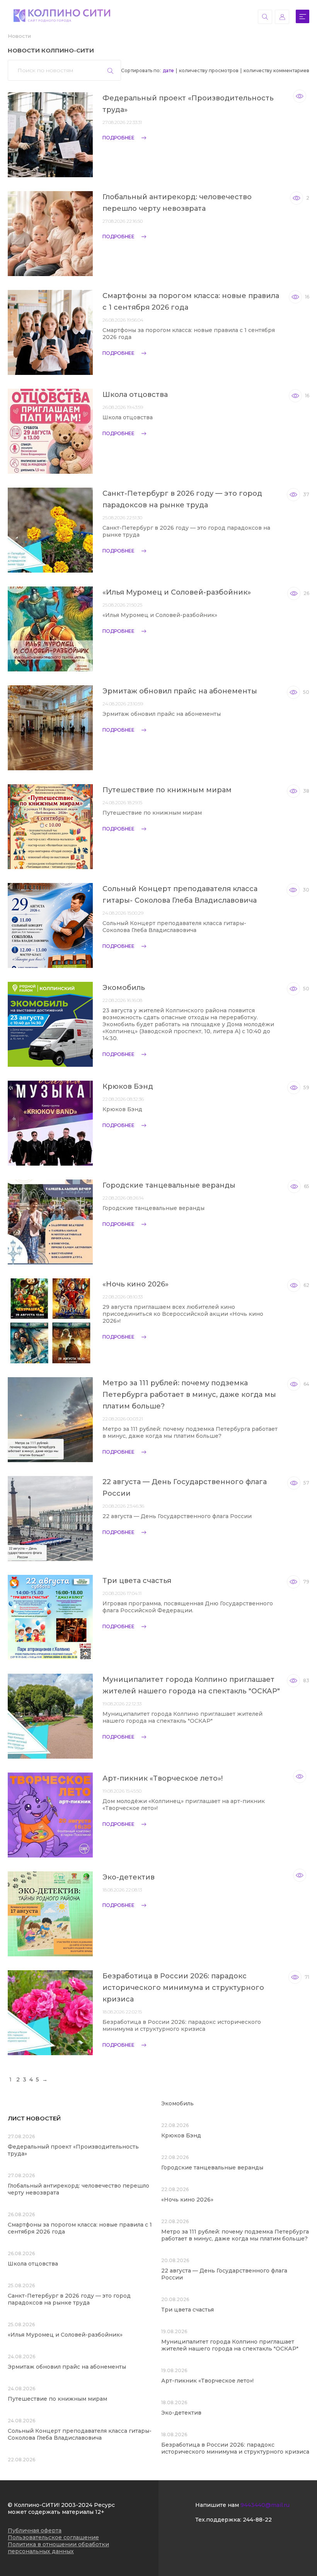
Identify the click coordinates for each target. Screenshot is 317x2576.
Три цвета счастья (137, 1581)
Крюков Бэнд (128, 1086)
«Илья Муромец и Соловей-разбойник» (177, 592)
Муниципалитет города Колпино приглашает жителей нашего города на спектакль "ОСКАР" (191, 1685)
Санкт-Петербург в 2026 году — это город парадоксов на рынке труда (182, 499)
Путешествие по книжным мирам (167, 790)
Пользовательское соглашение (53, 2537)
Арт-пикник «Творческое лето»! (163, 1778)
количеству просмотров (209, 70)
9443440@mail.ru (265, 2505)
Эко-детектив (129, 1877)
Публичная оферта (35, 2530)
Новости (19, 36)
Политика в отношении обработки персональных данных (58, 2548)
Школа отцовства (135, 395)
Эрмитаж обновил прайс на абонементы (180, 691)
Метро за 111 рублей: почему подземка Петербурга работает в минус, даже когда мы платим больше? (189, 1395)
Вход (282, 17)
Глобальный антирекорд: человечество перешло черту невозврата (177, 203)
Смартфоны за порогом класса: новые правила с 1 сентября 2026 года (191, 302)
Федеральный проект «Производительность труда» (188, 104)
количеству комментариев (276, 70)
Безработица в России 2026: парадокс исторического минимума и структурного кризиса (183, 1988)
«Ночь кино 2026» (135, 1284)
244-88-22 (257, 2520)
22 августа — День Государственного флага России (185, 1488)
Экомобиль (124, 988)
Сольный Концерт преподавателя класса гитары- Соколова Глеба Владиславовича (180, 895)
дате (168, 70)
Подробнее (118, 138)
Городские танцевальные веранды (169, 1185)
